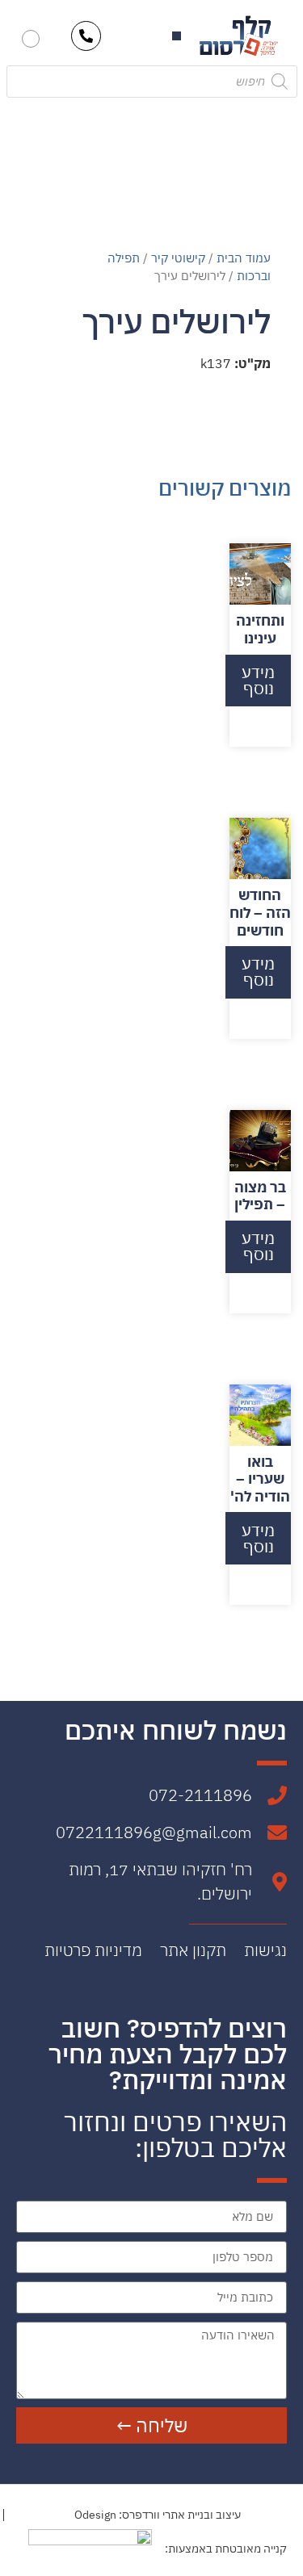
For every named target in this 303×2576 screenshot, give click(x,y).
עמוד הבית (244, 258)
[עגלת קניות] (31, 39)
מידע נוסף (258, 680)
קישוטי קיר (178, 258)
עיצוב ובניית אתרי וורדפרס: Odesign (158, 2515)
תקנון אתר (193, 1950)
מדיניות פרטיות (93, 1950)
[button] (177, 36)
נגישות (265, 1950)
